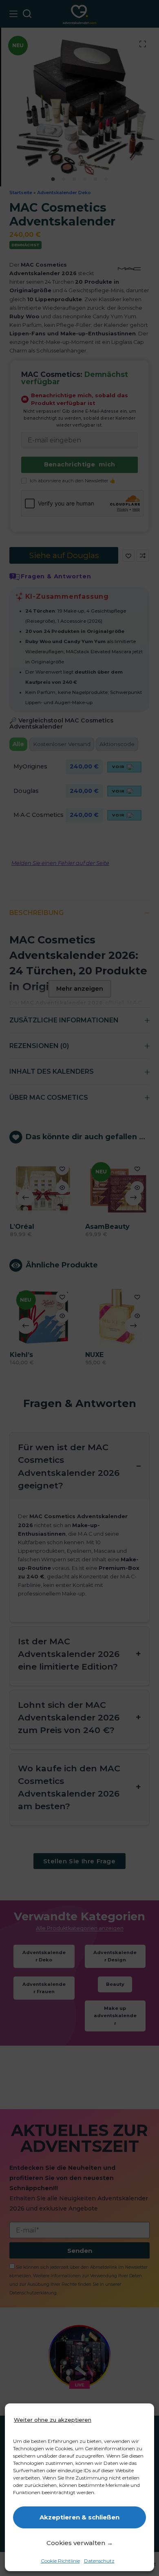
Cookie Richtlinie (60, 2561)
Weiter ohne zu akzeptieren (53, 2420)
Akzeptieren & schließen (79, 2517)
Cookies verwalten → (80, 2543)
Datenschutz (99, 2561)
